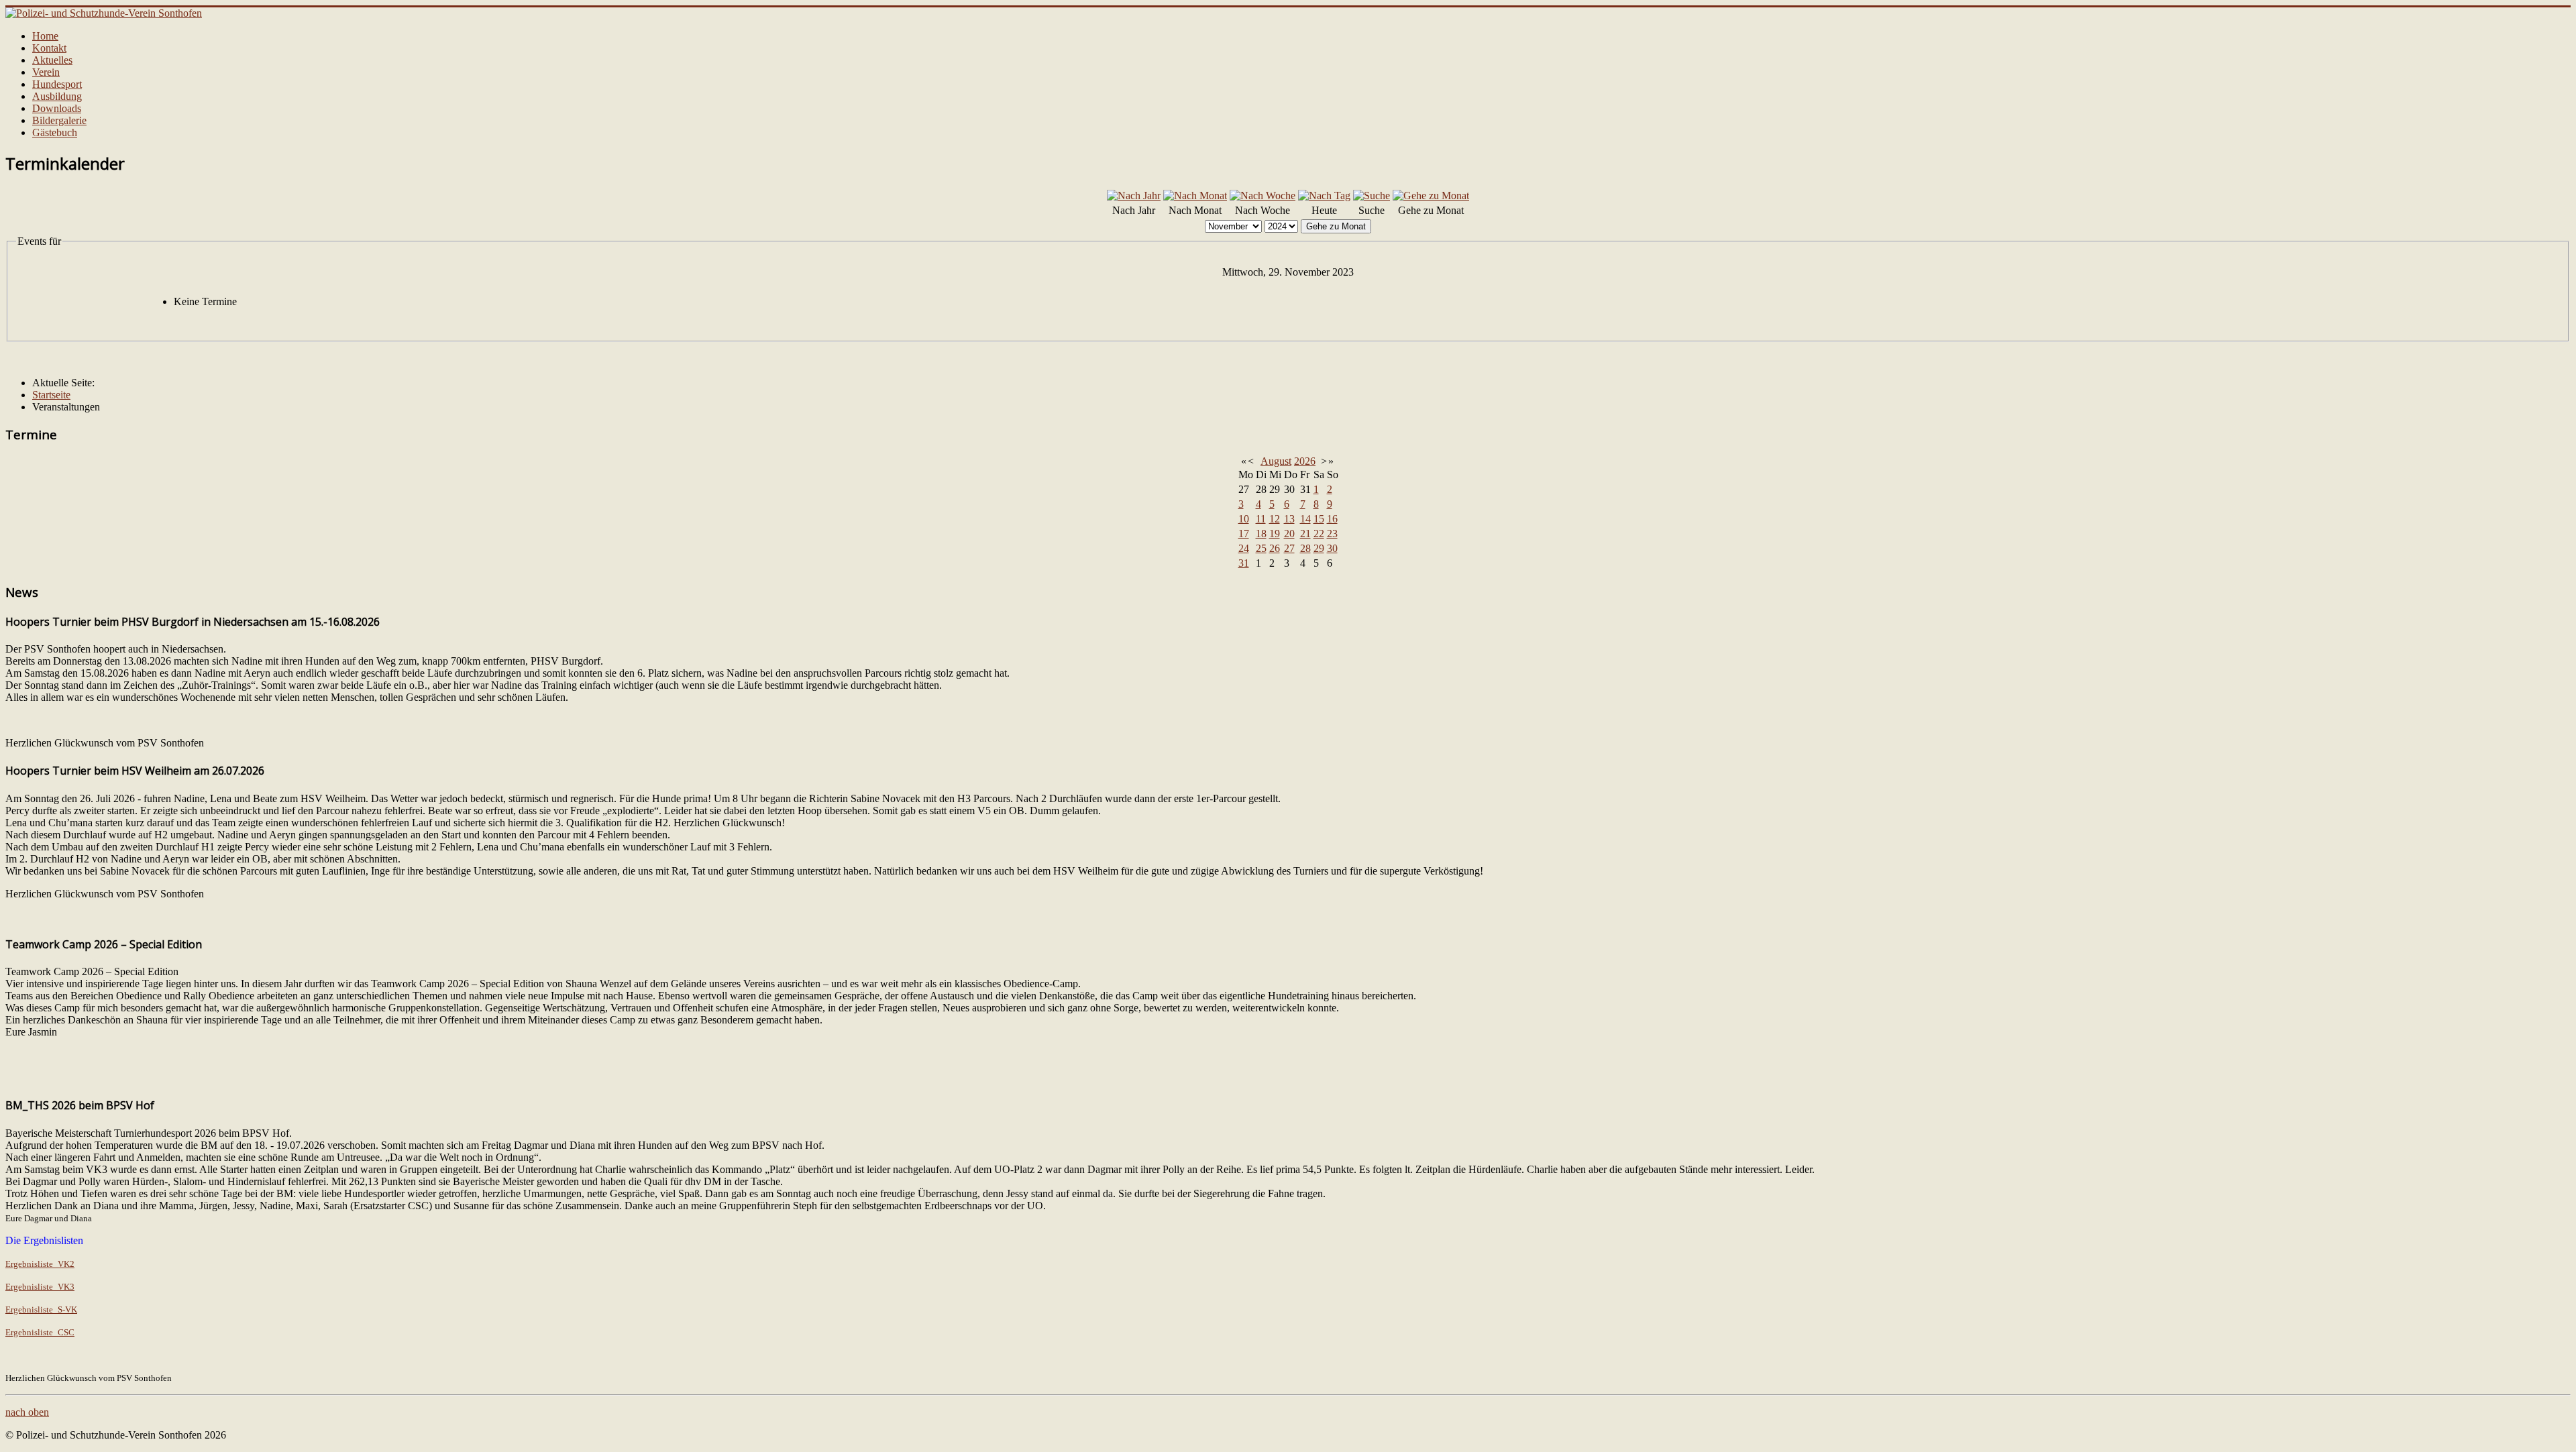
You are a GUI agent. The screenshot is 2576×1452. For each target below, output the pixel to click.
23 (1332, 534)
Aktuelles (52, 60)
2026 (1305, 461)
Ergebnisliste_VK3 (40, 1287)
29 (1319, 548)
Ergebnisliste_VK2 (40, 1264)
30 (1332, 548)
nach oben (27, 1412)
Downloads (57, 108)
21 (1305, 534)
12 (1275, 519)
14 (1305, 519)
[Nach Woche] (1263, 196)
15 (1319, 519)
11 (1261, 519)
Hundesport (57, 84)
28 (1305, 548)
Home (45, 36)
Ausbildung (57, 96)
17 (1244, 534)
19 (1275, 534)
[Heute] (1324, 196)
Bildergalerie (59, 120)
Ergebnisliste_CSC (40, 1332)
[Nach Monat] (1195, 196)
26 (1275, 548)
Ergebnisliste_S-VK (41, 1309)
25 (1261, 548)
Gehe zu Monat (1336, 226)
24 (1244, 548)
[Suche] (1372, 196)
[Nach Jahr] (1134, 196)
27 (1289, 548)
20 (1289, 534)
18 (1261, 534)
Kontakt (49, 48)
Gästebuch (55, 132)
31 (1244, 563)
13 (1289, 519)
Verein (46, 72)
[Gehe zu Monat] (1431, 196)
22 (1319, 534)
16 (1332, 519)
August (1276, 461)
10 (1244, 519)
